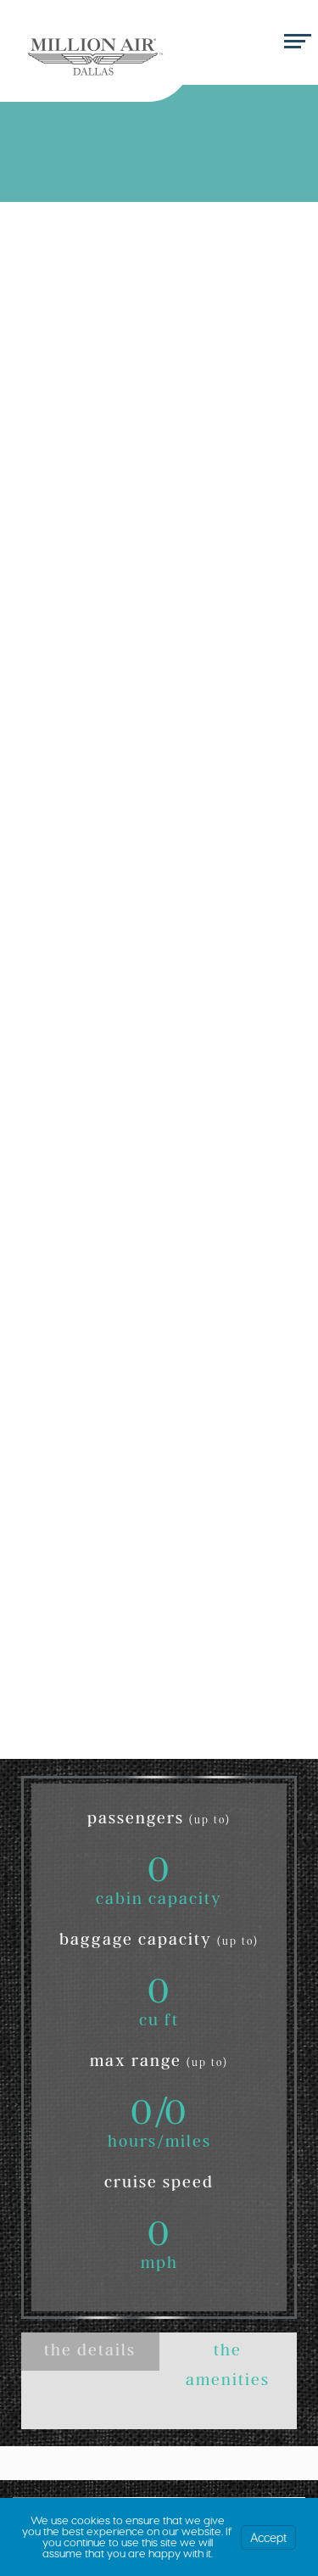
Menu (295, 42)
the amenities (228, 2367)
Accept (268, 2537)
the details (90, 2353)
